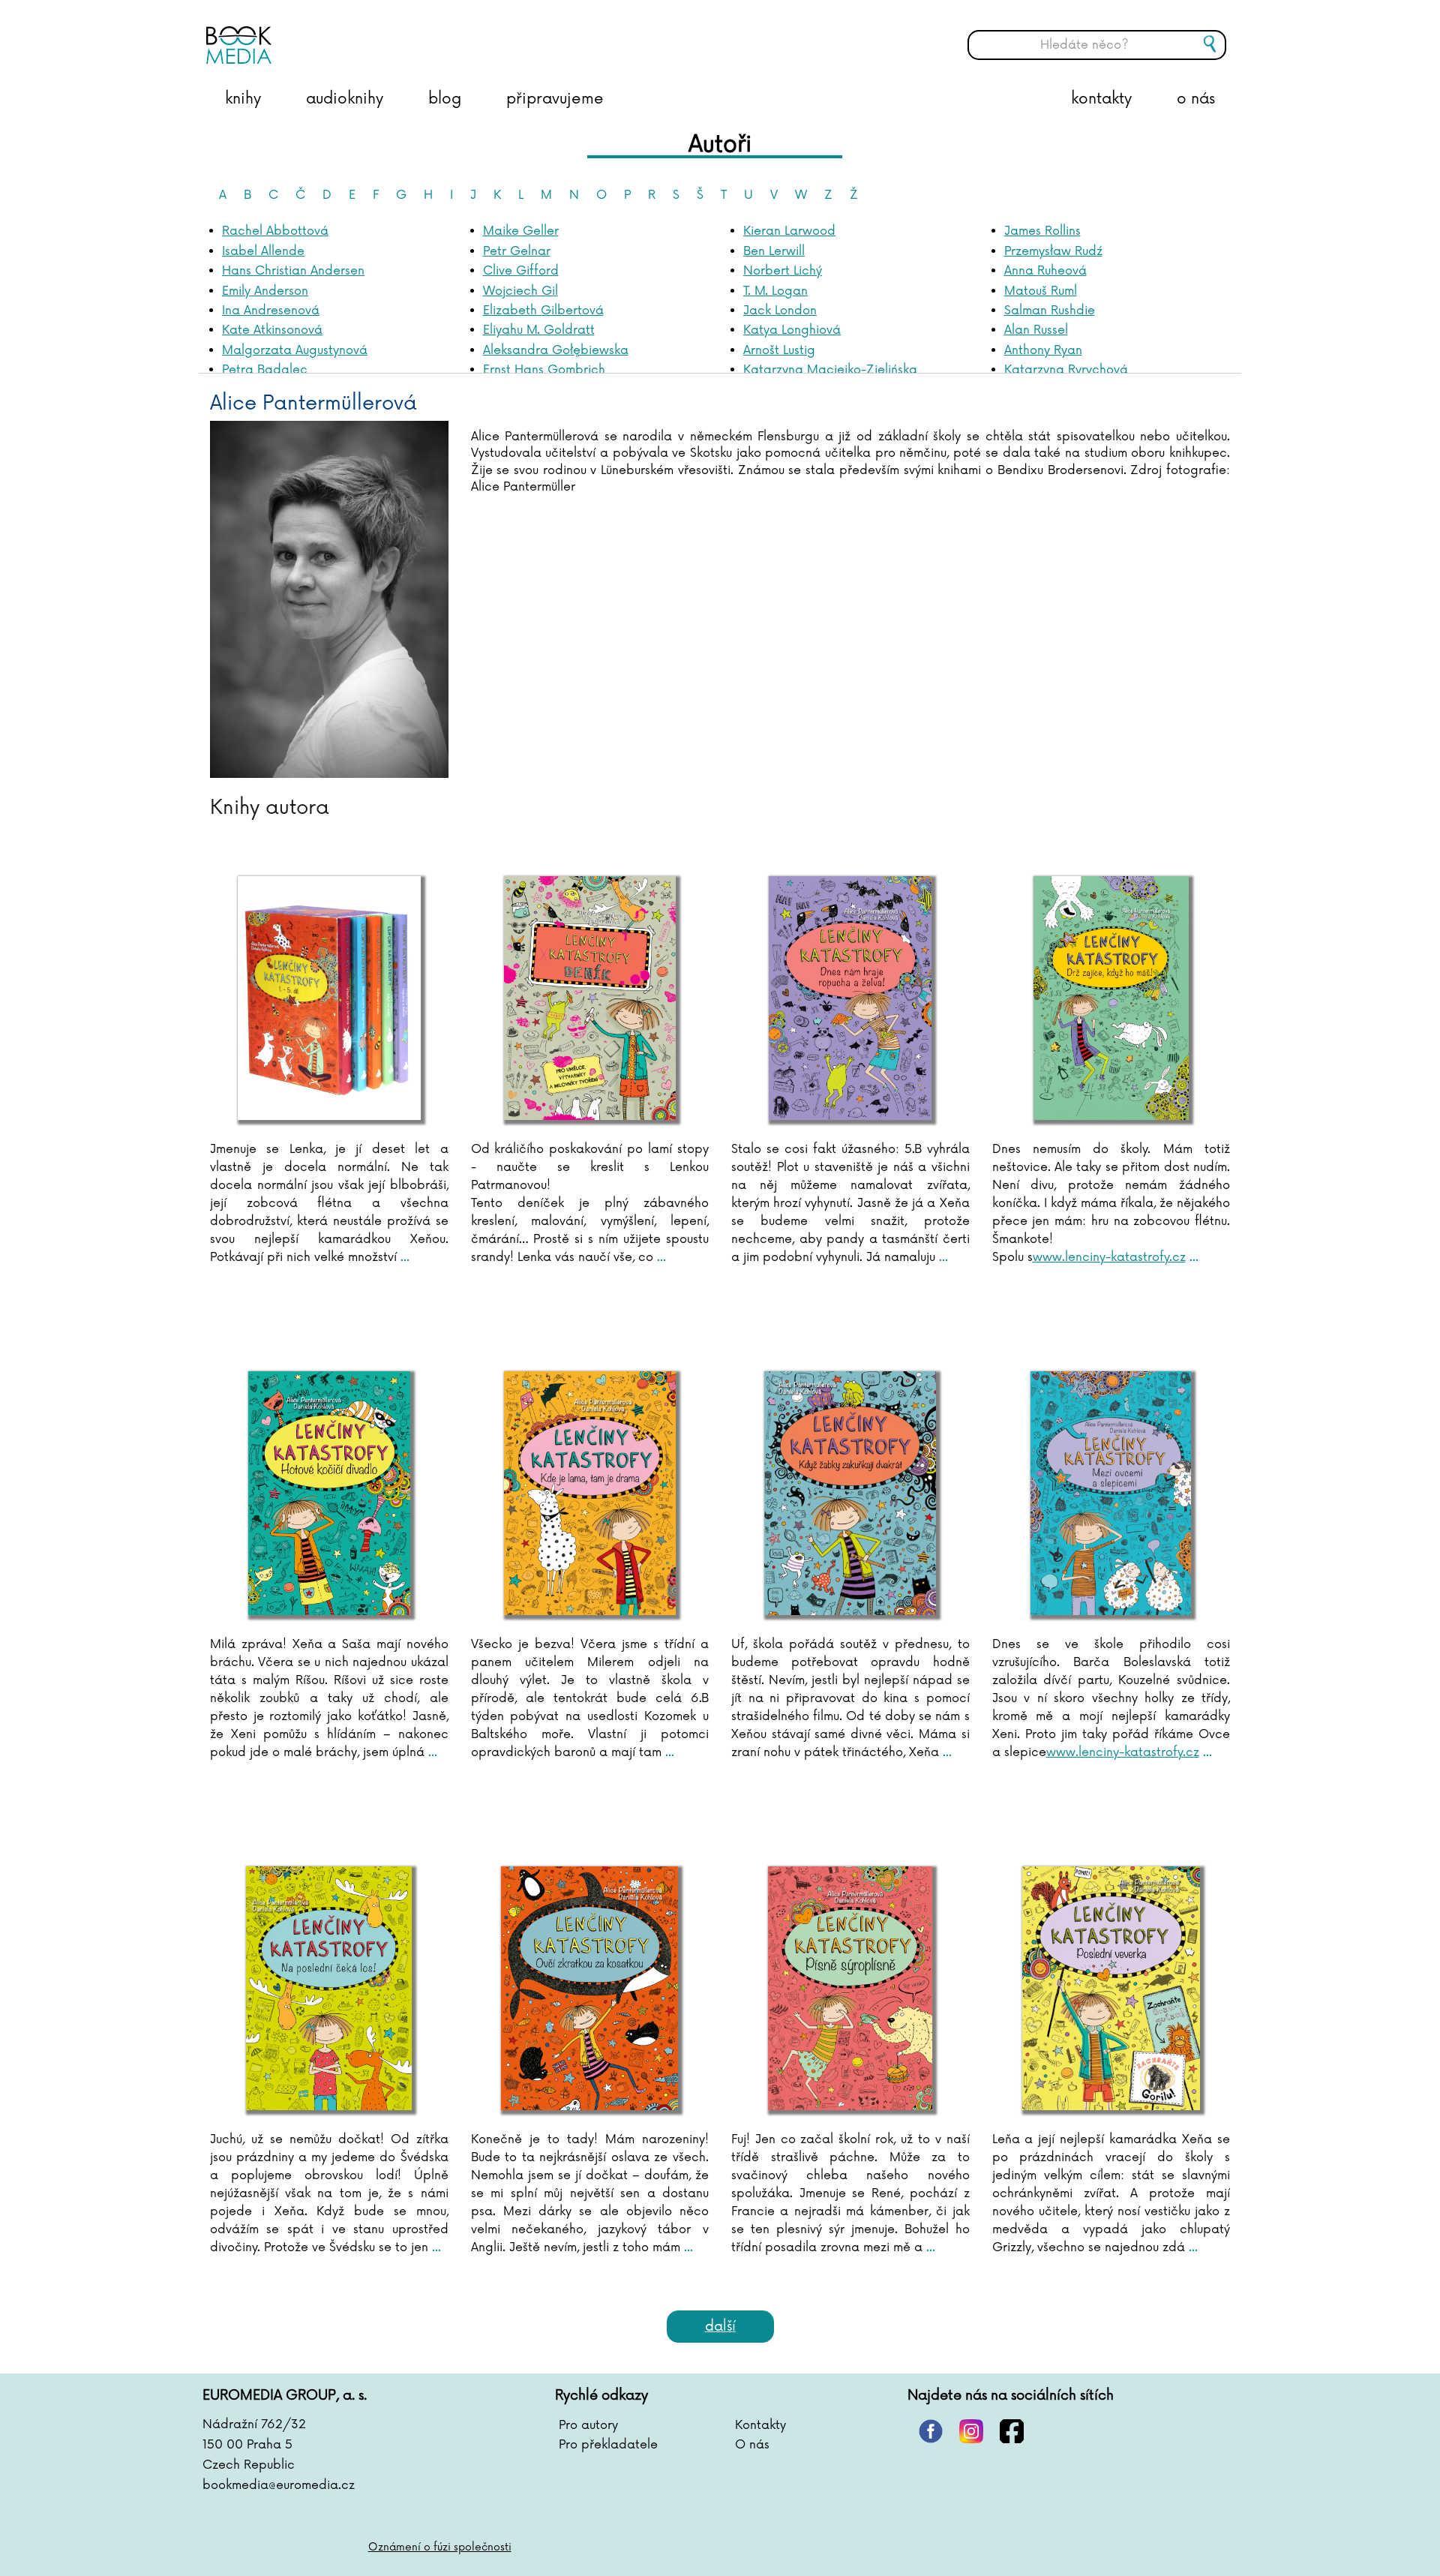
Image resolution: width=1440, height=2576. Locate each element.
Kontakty (760, 2425)
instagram (971, 2431)
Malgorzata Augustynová (295, 350)
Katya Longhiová (792, 330)
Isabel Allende (263, 251)
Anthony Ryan (1043, 350)
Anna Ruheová (1045, 271)
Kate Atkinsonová (272, 330)
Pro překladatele (608, 2445)
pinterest (931, 2431)
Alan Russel (1036, 330)
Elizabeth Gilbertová (543, 311)
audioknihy (345, 99)
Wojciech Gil (520, 291)
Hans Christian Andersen (293, 271)
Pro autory (588, 2425)
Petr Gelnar (517, 251)
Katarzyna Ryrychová (1066, 370)
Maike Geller (521, 231)
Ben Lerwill (774, 251)
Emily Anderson (265, 291)
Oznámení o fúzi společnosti (440, 2547)
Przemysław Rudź (1053, 251)
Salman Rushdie (1050, 311)
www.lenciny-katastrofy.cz (1109, 1257)
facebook (1012, 2431)
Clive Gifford (521, 271)
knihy (243, 99)
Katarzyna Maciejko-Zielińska (830, 370)
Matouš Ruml (1041, 291)
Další (720, 2326)
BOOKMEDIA (356, 34)
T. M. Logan (775, 291)
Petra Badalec (265, 370)
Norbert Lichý (783, 271)
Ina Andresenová (271, 311)
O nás (752, 2445)
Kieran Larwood (789, 231)
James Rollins (1042, 231)
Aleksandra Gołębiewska (556, 350)
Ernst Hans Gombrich (544, 370)
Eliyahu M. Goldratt (539, 330)
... (403, 1257)
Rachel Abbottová (275, 231)
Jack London (780, 311)
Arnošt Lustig (779, 350)
